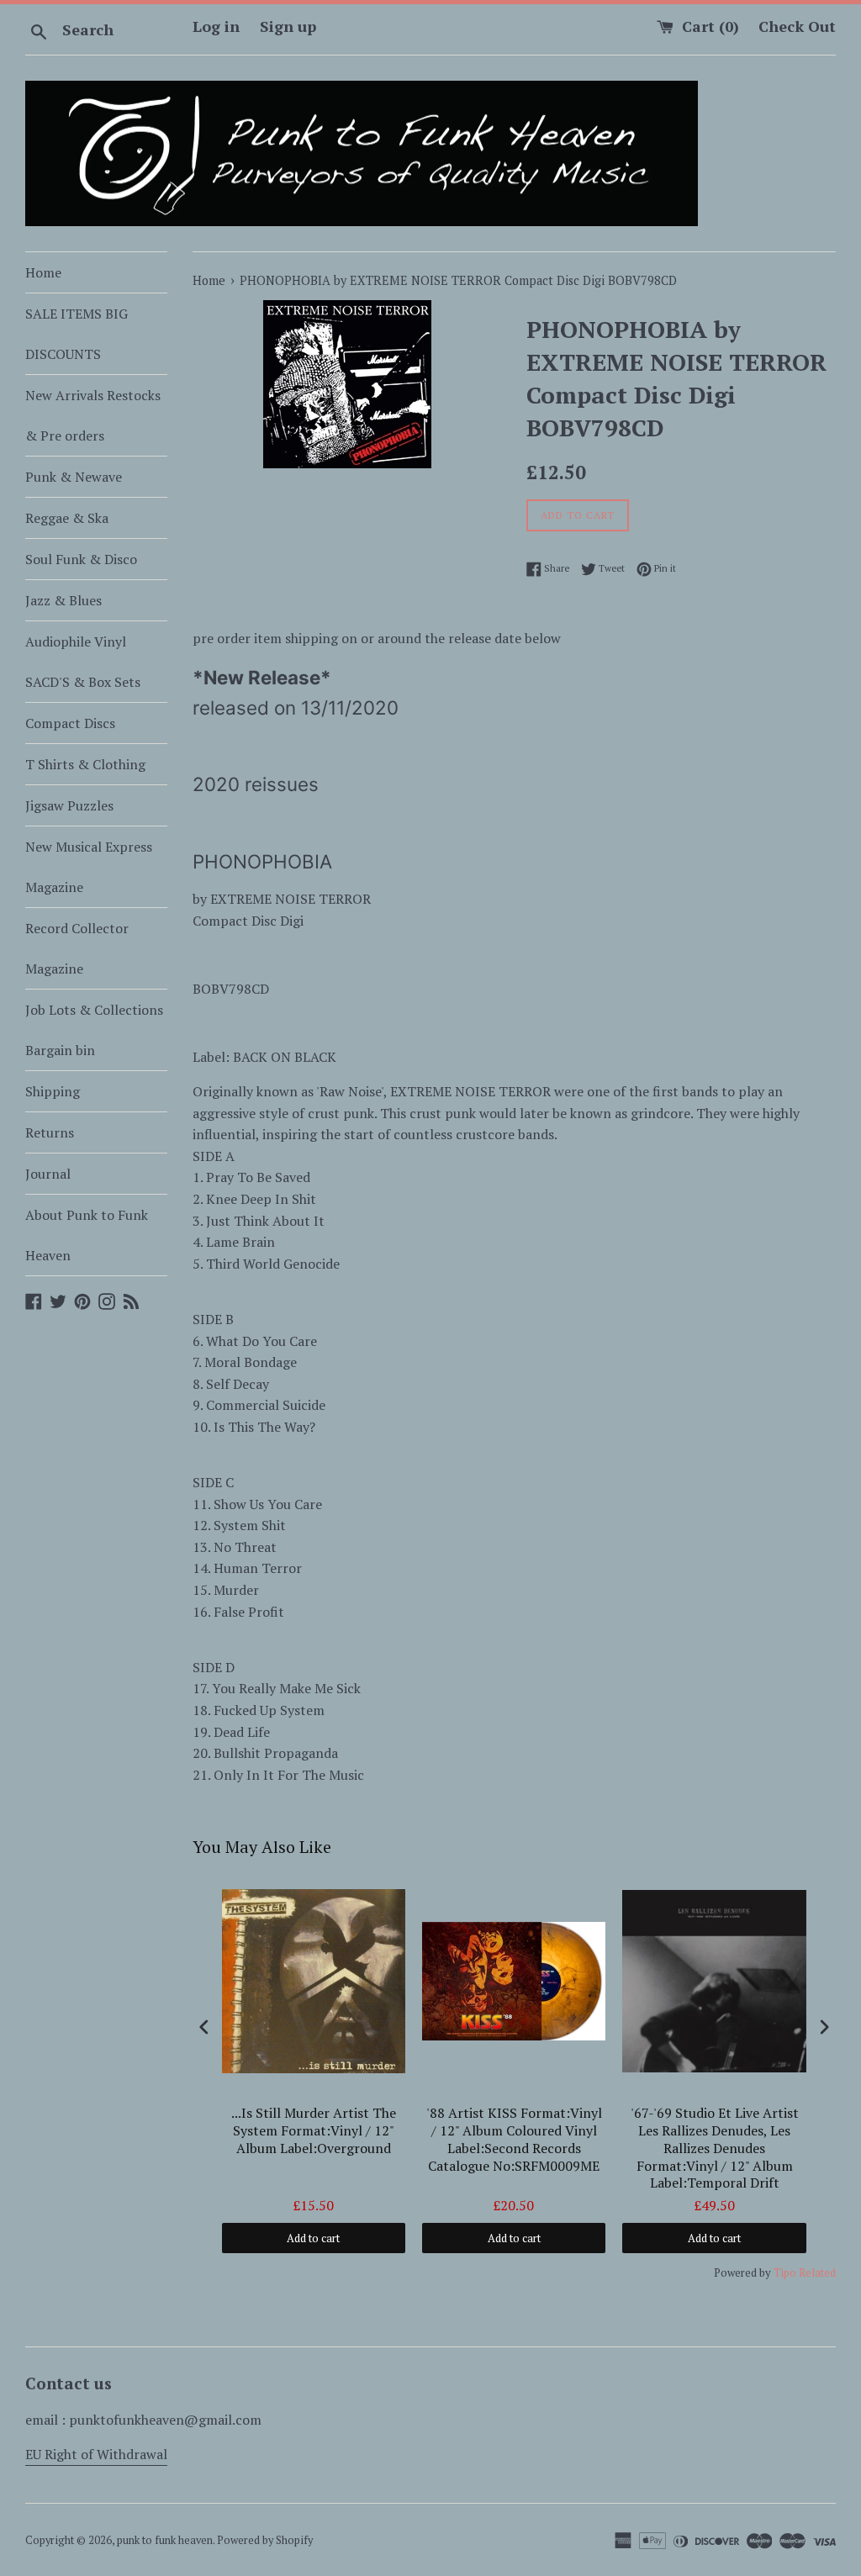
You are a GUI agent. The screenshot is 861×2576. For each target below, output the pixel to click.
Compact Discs (70, 723)
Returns (50, 1132)
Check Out (797, 26)
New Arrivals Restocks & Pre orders (93, 415)
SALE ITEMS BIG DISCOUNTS (77, 334)
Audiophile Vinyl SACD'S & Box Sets (83, 662)
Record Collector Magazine (77, 948)
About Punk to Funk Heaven (87, 1235)
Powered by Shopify (265, 2540)
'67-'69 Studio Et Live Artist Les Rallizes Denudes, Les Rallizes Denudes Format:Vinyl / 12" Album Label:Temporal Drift (715, 2148)
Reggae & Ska (67, 518)
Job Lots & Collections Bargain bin (94, 1030)
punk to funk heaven (165, 2540)
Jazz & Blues (63, 600)
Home (43, 272)
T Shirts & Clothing (85, 764)
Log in (216, 26)
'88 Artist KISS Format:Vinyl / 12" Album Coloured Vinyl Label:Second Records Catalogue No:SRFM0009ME (514, 2139)
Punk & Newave (74, 477)
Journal (48, 1174)
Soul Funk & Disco (81, 559)
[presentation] (204, 2027)
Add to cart (313, 2238)
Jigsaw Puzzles (69, 805)
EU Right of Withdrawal (96, 2454)
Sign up (288, 26)
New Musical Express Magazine (89, 867)
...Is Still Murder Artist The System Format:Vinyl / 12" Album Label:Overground (314, 2131)
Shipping (53, 1091)
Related (817, 2272)
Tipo (785, 2272)
